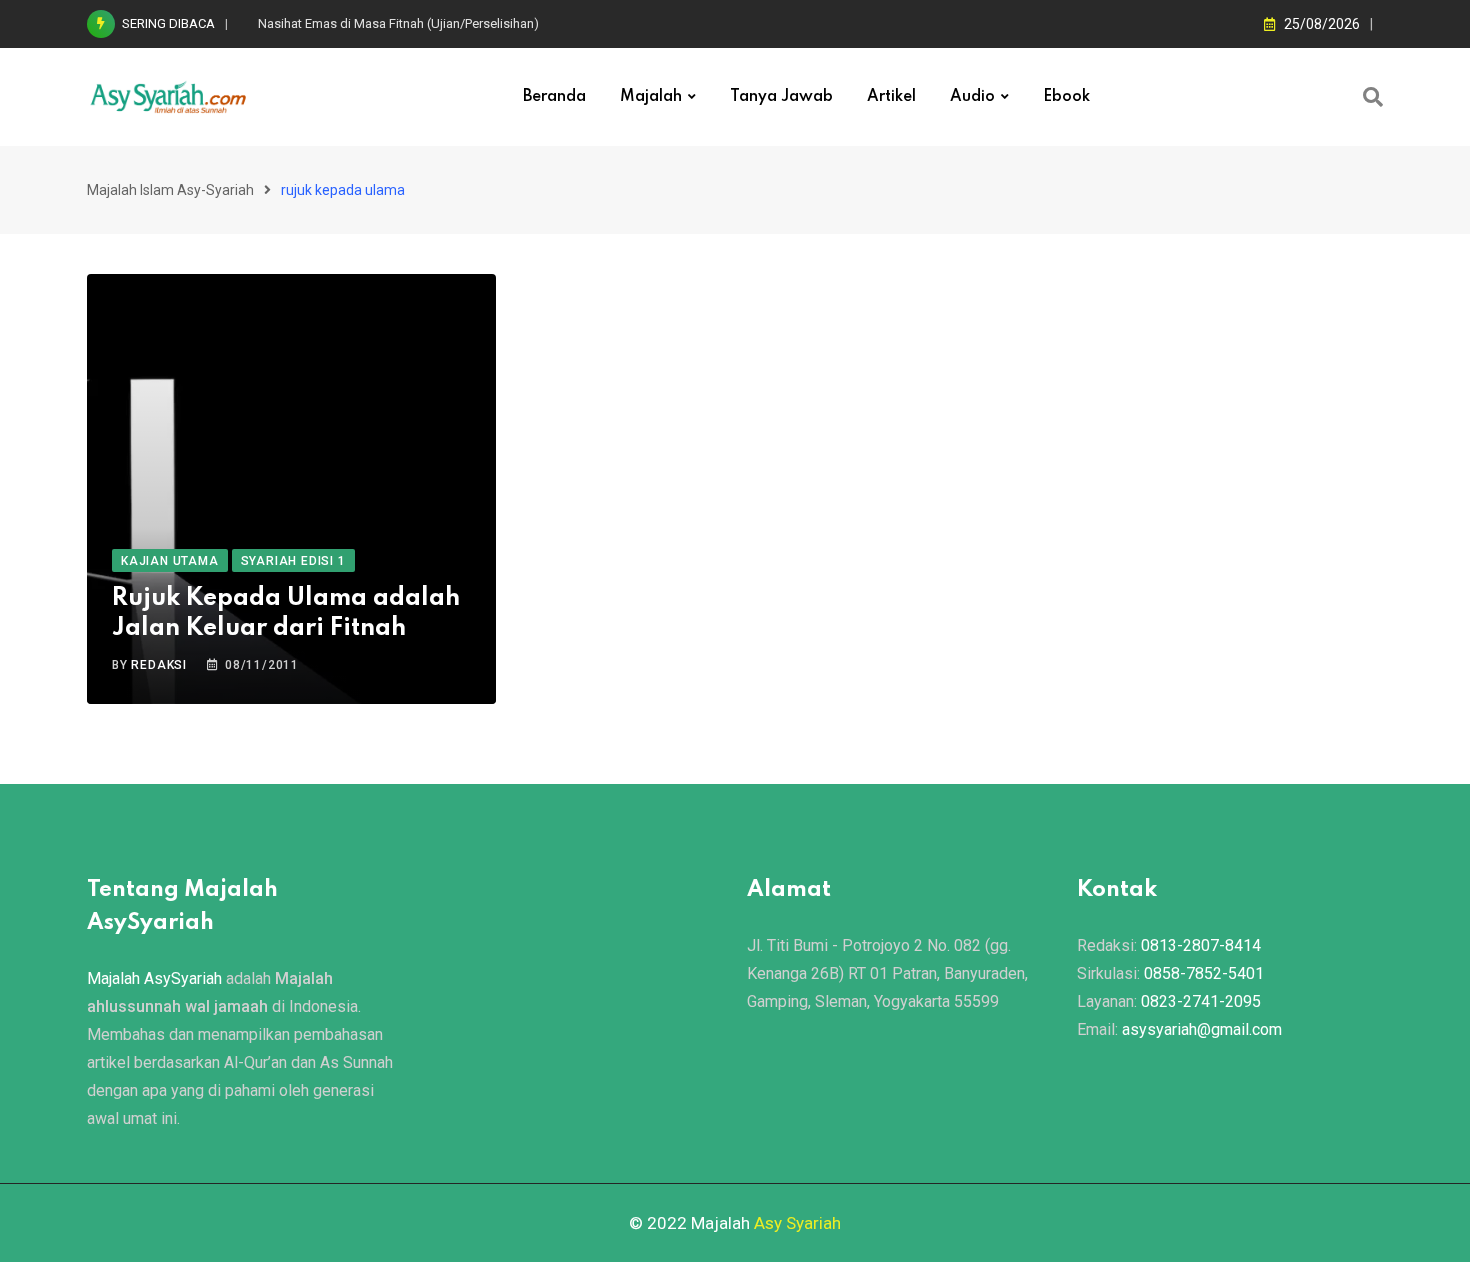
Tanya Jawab (781, 97)
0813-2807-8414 (1201, 945)
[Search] (1373, 97)
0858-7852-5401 (1204, 973)
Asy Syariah (797, 1223)
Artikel (891, 97)
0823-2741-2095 (1201, 1001)
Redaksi (159, 665)
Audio (972, 97)
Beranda (554, 97)
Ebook (1066, 97)
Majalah (651, 97)
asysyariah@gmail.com (1202, 1029)
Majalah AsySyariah (154, 978)
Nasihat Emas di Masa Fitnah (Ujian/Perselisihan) (398, 23)
